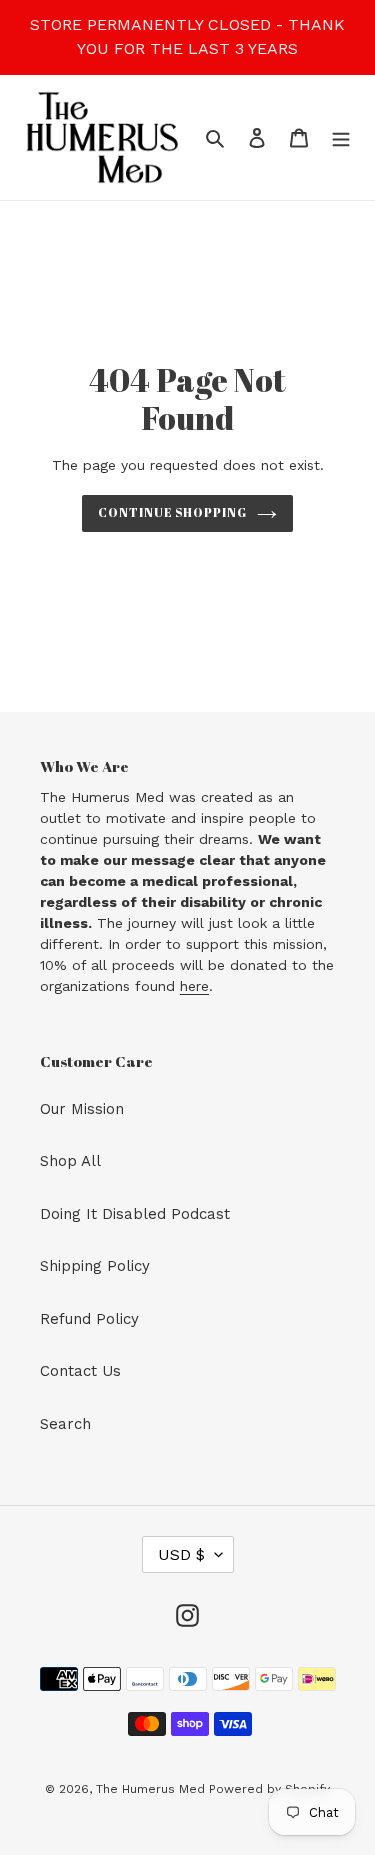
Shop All (70, 1161)
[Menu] (341, 137)
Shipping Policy (95, 1266)
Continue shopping (173, 512)
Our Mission (82, 1109)
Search (65, 1424)
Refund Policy (89, 1319)
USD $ (181, 1554)
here (194, 986)
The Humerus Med (152, 1789)
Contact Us (80, 1371)
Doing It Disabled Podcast (135, 1214)
